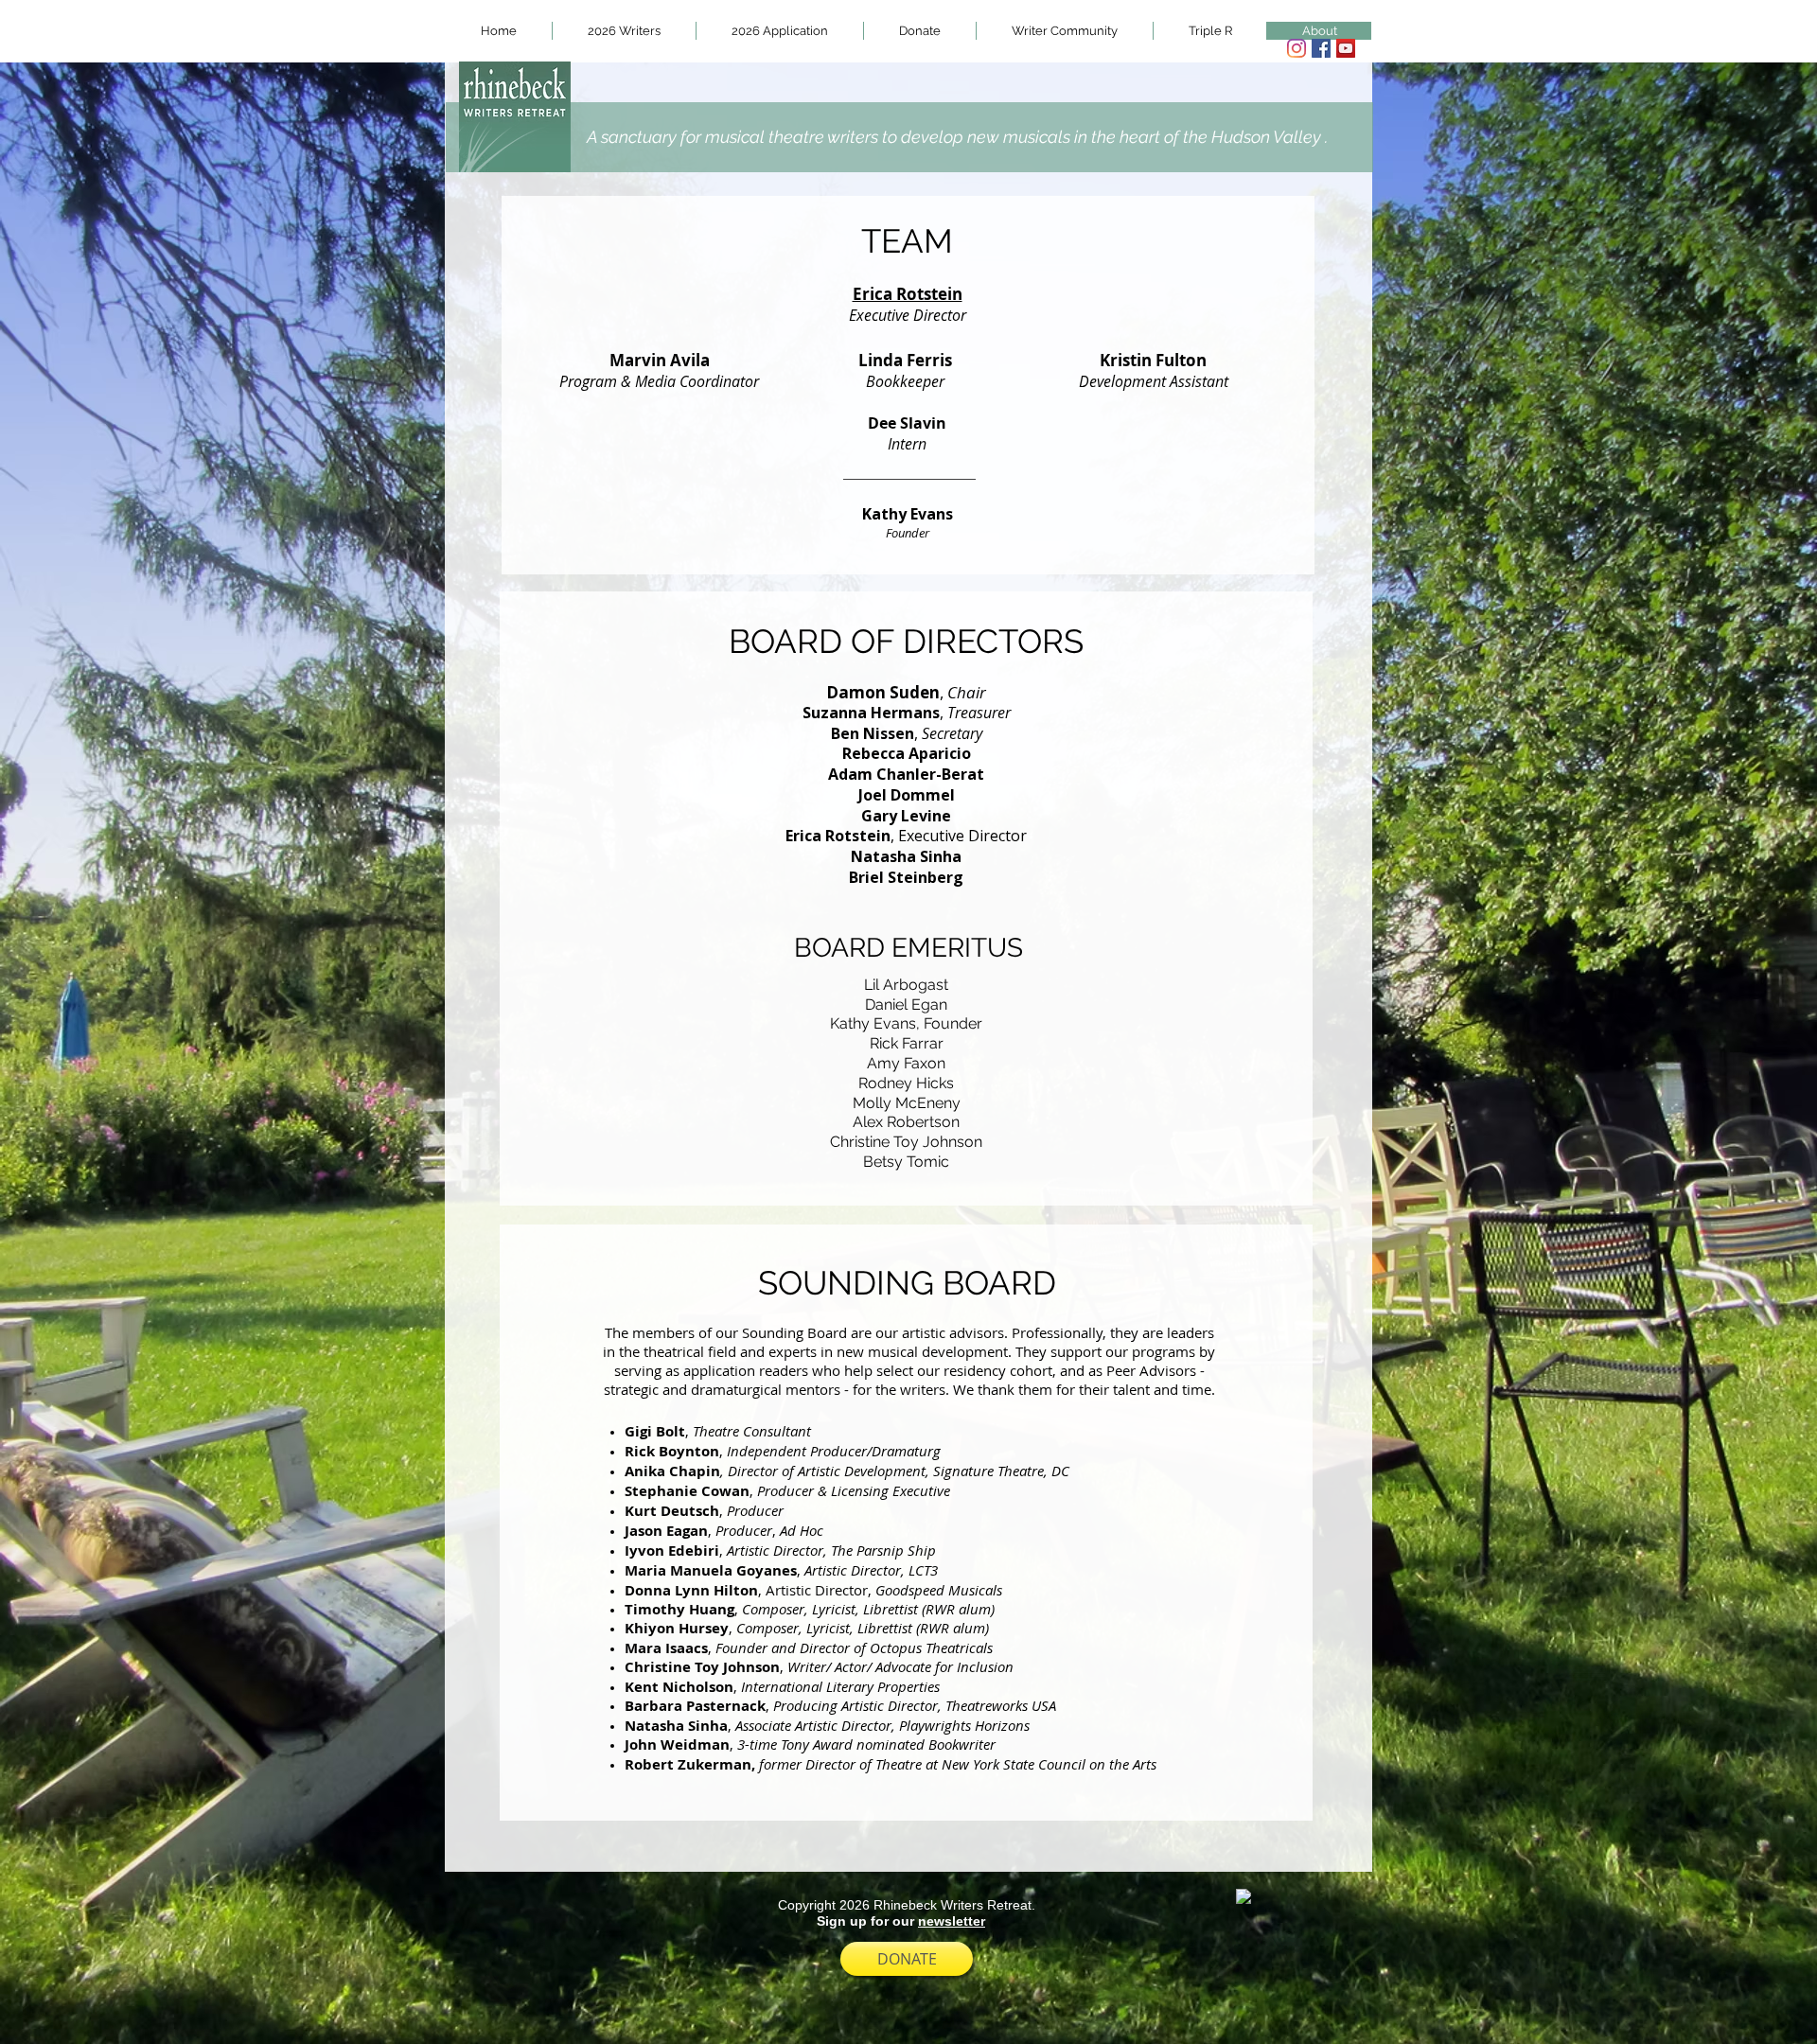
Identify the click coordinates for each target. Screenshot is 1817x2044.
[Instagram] (1297, 48)
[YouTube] (1346, 48)
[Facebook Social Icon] (1321, 48)
